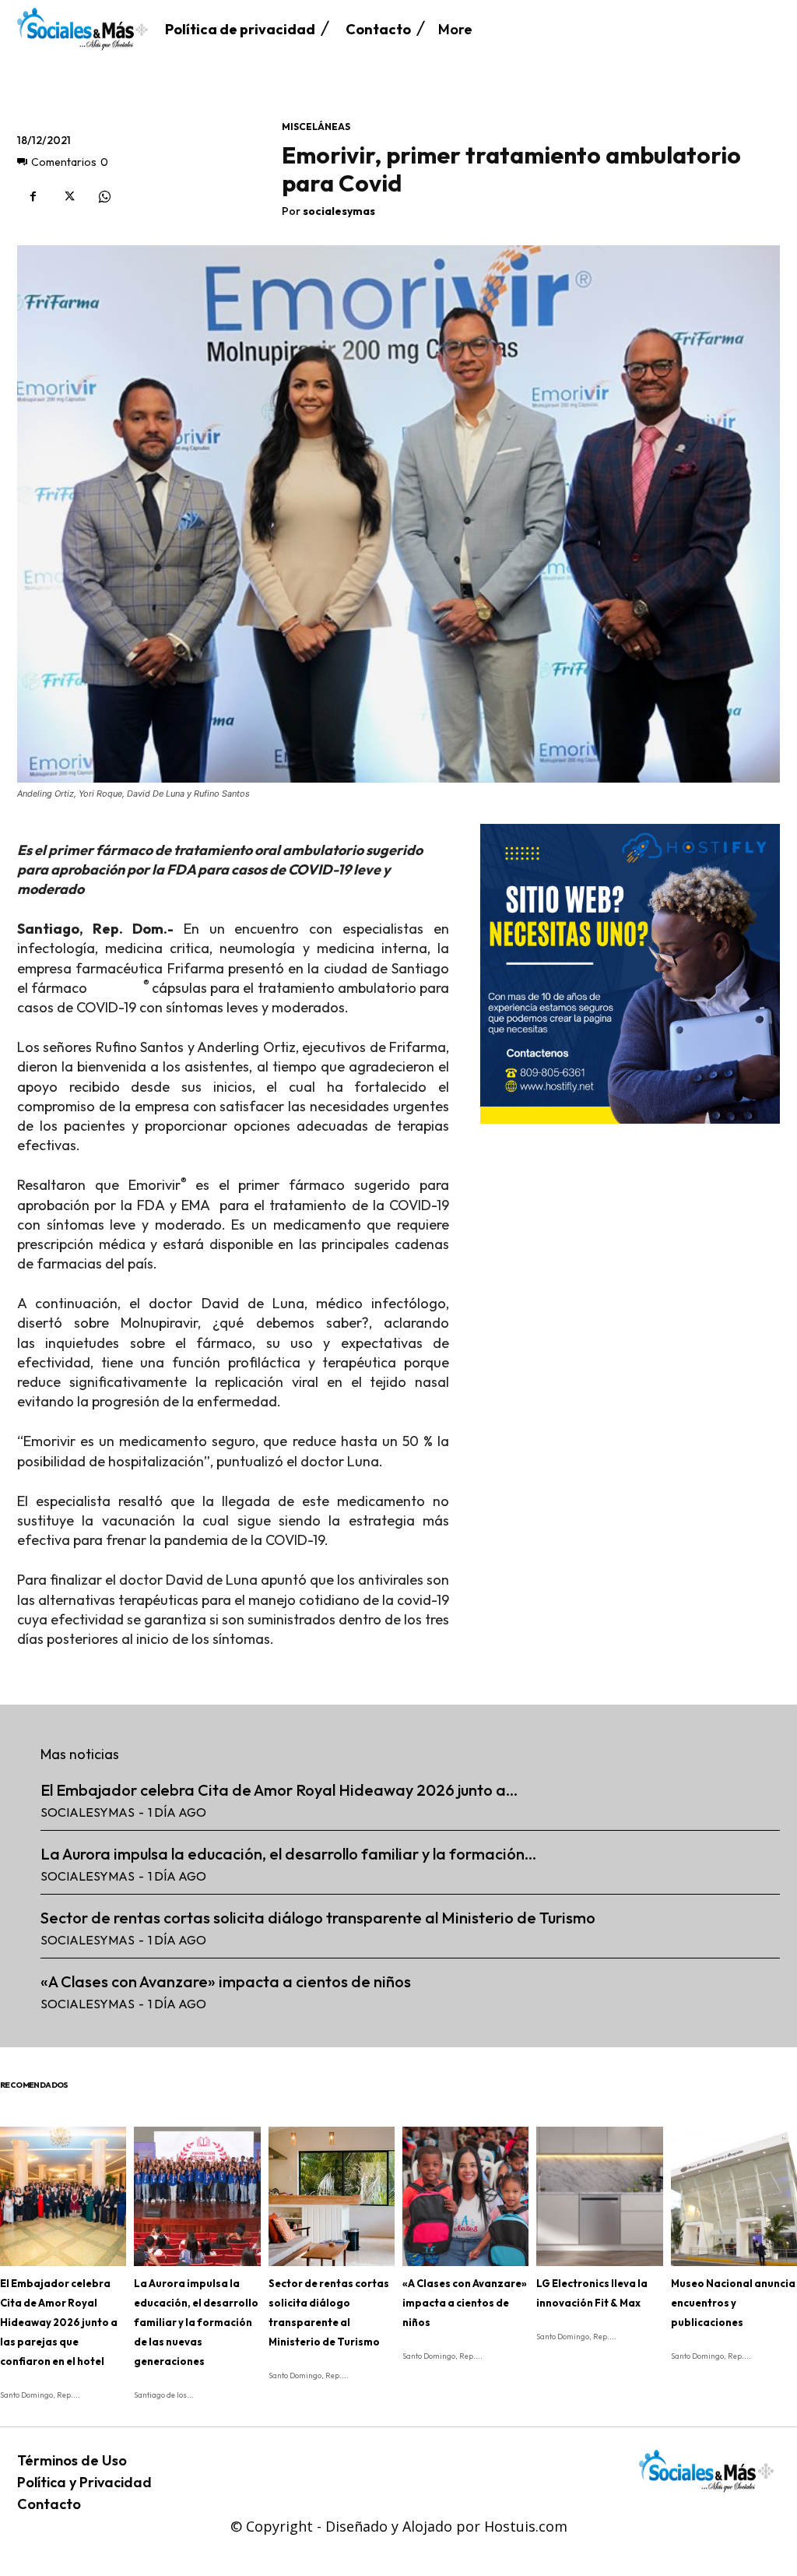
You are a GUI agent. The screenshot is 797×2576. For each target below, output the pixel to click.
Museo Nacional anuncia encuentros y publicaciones (733, 2303)
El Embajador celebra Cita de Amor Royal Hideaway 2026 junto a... (279, 1790)
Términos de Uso (72, 2460)
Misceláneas (316, 127)
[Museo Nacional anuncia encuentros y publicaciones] (734, 2196)
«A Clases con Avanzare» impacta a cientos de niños (226, 1981)
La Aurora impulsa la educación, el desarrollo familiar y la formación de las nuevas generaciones (196, 2322)
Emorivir (117, 988)
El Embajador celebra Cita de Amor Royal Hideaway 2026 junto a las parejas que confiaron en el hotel (59, 2322)
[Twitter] (68, 197)
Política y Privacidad (84, 2482)
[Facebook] (33, 197)
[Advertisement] (630, 1237)
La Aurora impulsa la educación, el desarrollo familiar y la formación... (288, 1854)
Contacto (49, 2504)
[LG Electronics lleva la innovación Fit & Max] (599, 2196)
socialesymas (339, 211)
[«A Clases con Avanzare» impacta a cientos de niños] (465, 2196)
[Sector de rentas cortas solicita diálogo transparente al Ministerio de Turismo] (332, 2196)
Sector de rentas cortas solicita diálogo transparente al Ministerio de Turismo (318, 1918)
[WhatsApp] (104, 197)
